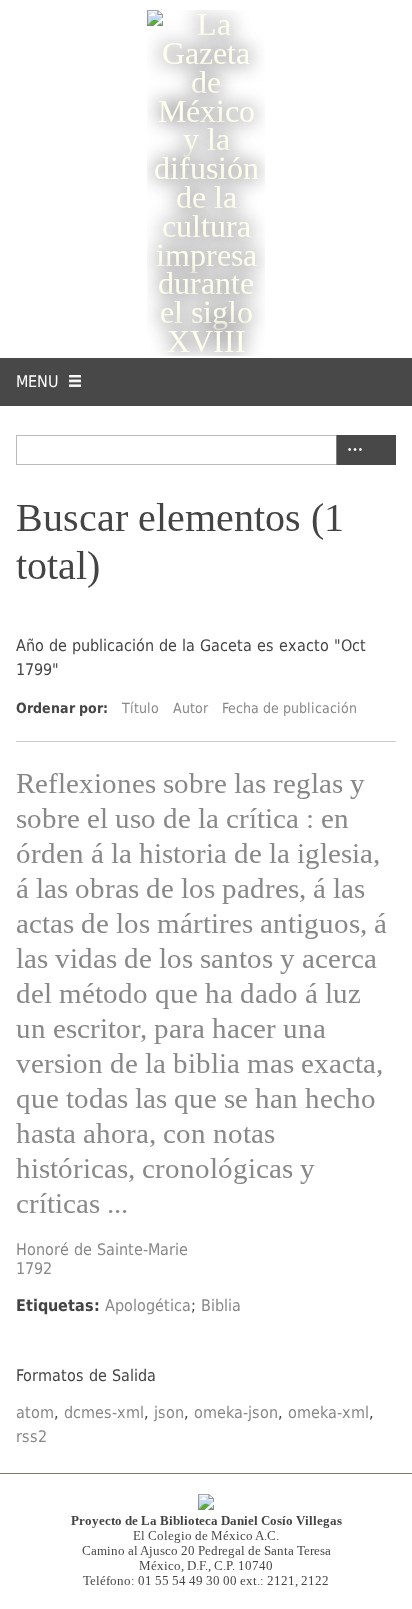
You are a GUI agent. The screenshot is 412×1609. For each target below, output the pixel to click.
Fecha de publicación (289, 708)
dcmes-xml (104, 1412)
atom (35, 1412)
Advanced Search (351, 450)
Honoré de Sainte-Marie (102, 1249)
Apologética (148, 1305)
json (169, 1412)
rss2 (31, 1436)
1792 (34, 1268)
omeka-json (236, 1412)
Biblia (221, 1305)
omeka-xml (328, 1412)
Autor (190, 708)
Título (140, 708)
